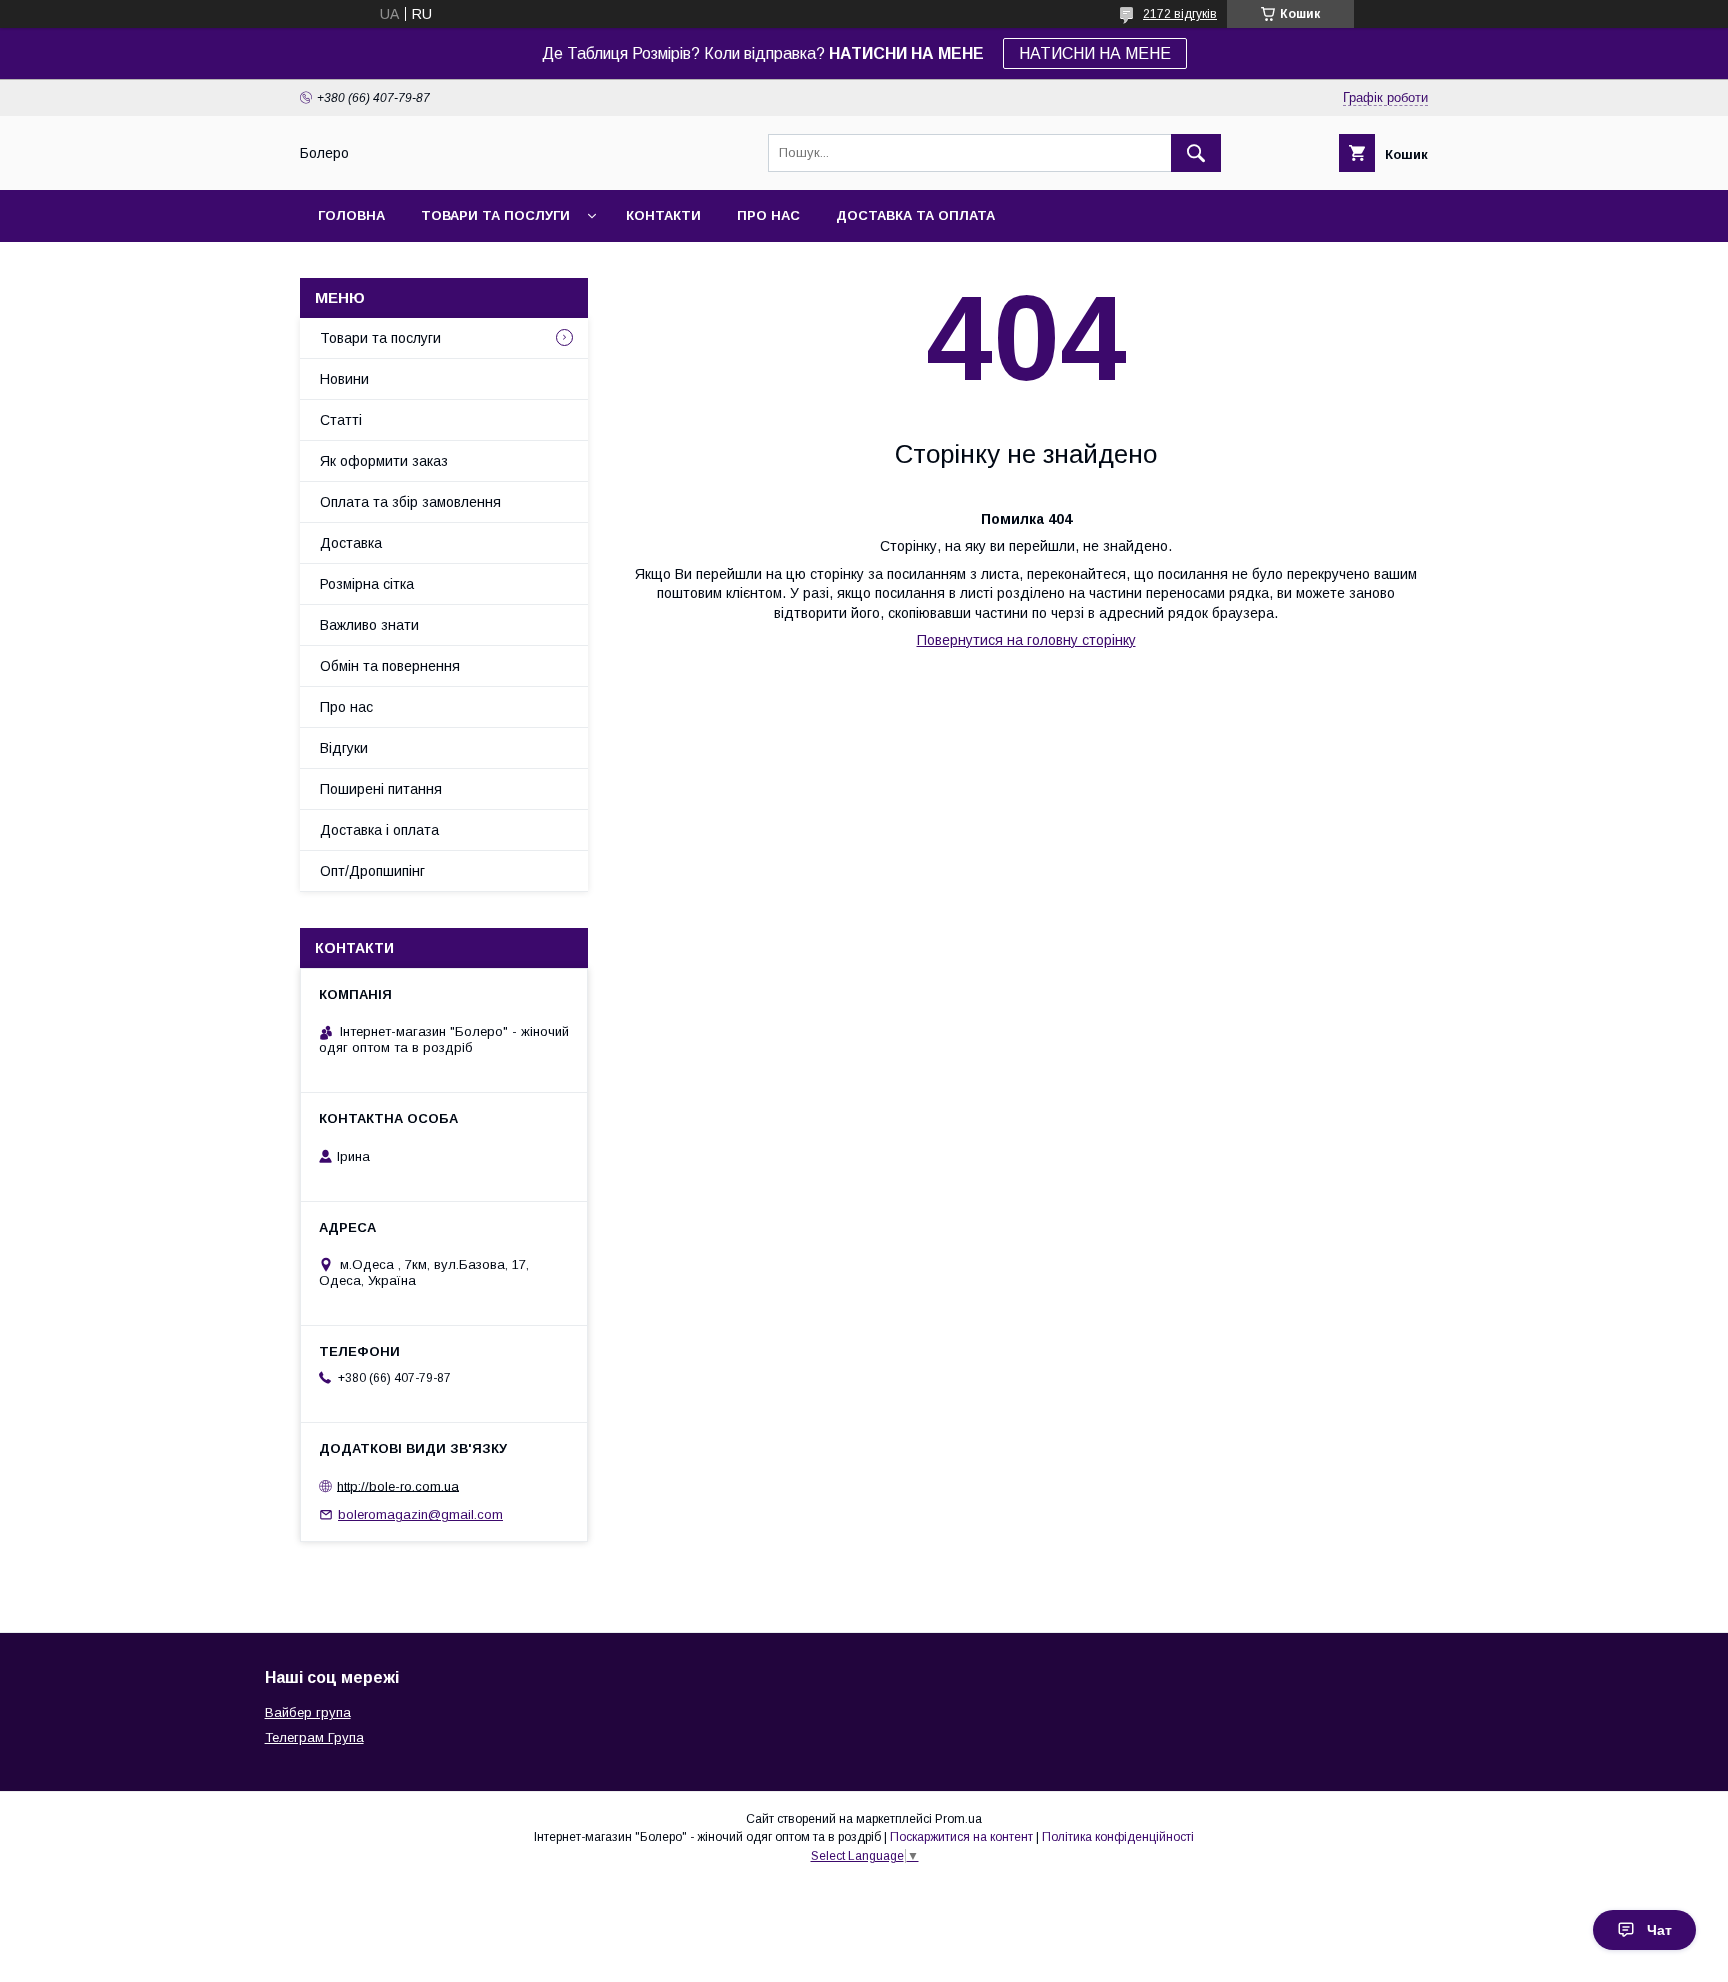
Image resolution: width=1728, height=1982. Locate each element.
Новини (344, 379)
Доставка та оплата (915, 215)
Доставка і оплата (379, 830)
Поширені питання (381, 789)
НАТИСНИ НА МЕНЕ (1095, 53)
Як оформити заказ (384, 461)
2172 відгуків (1180, 14)
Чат (1659, 1930)
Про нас (768, 215)
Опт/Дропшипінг (372, 871)
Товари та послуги (495, 215)
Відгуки (344, 748)
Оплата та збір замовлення (410, 502)
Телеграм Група (314, 1737)
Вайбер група (308, 1712)
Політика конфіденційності (1118, 1837)
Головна (351, 215)
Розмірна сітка (367, 584)
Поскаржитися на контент (961, 1837)
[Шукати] (1196, 153)
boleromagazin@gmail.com (420, 1514)
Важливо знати (369, 625)
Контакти (663, 215)
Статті (341, 420)
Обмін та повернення (390, 666)
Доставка (351, 543)
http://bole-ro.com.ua (398, 1485)
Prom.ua (958, 1819)
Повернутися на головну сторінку (1026, 640)
